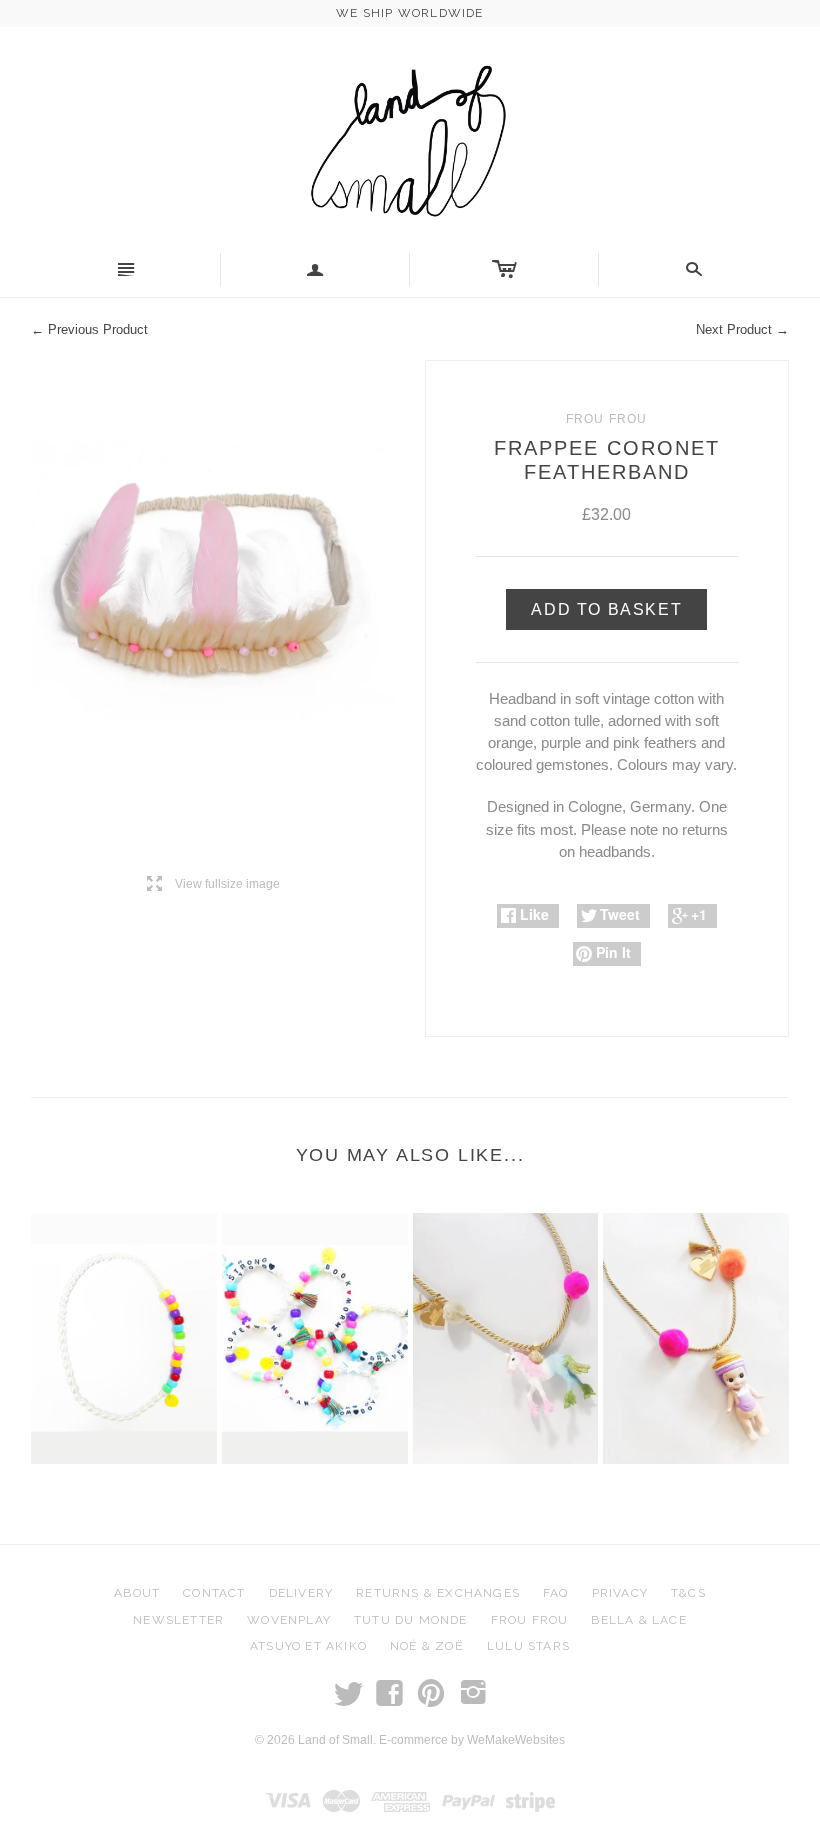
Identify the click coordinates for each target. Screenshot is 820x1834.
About (137, 1593)
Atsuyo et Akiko (308, 1646)
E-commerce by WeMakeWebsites (472, 1740)
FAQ (556, 1593)
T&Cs (688, 1593)
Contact (214, 1593)
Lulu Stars (528, 1646)
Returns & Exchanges (438, 1593)
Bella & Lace (638, 1620)
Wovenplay (289, 1620)
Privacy (620, 1593)
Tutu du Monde (411, 1620)
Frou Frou (530, 1620)
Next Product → (742, 329)
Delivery (301, 1593)
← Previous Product (89, 329)
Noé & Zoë (427, 1646)
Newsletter (178, 1620)
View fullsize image (213, 884)
